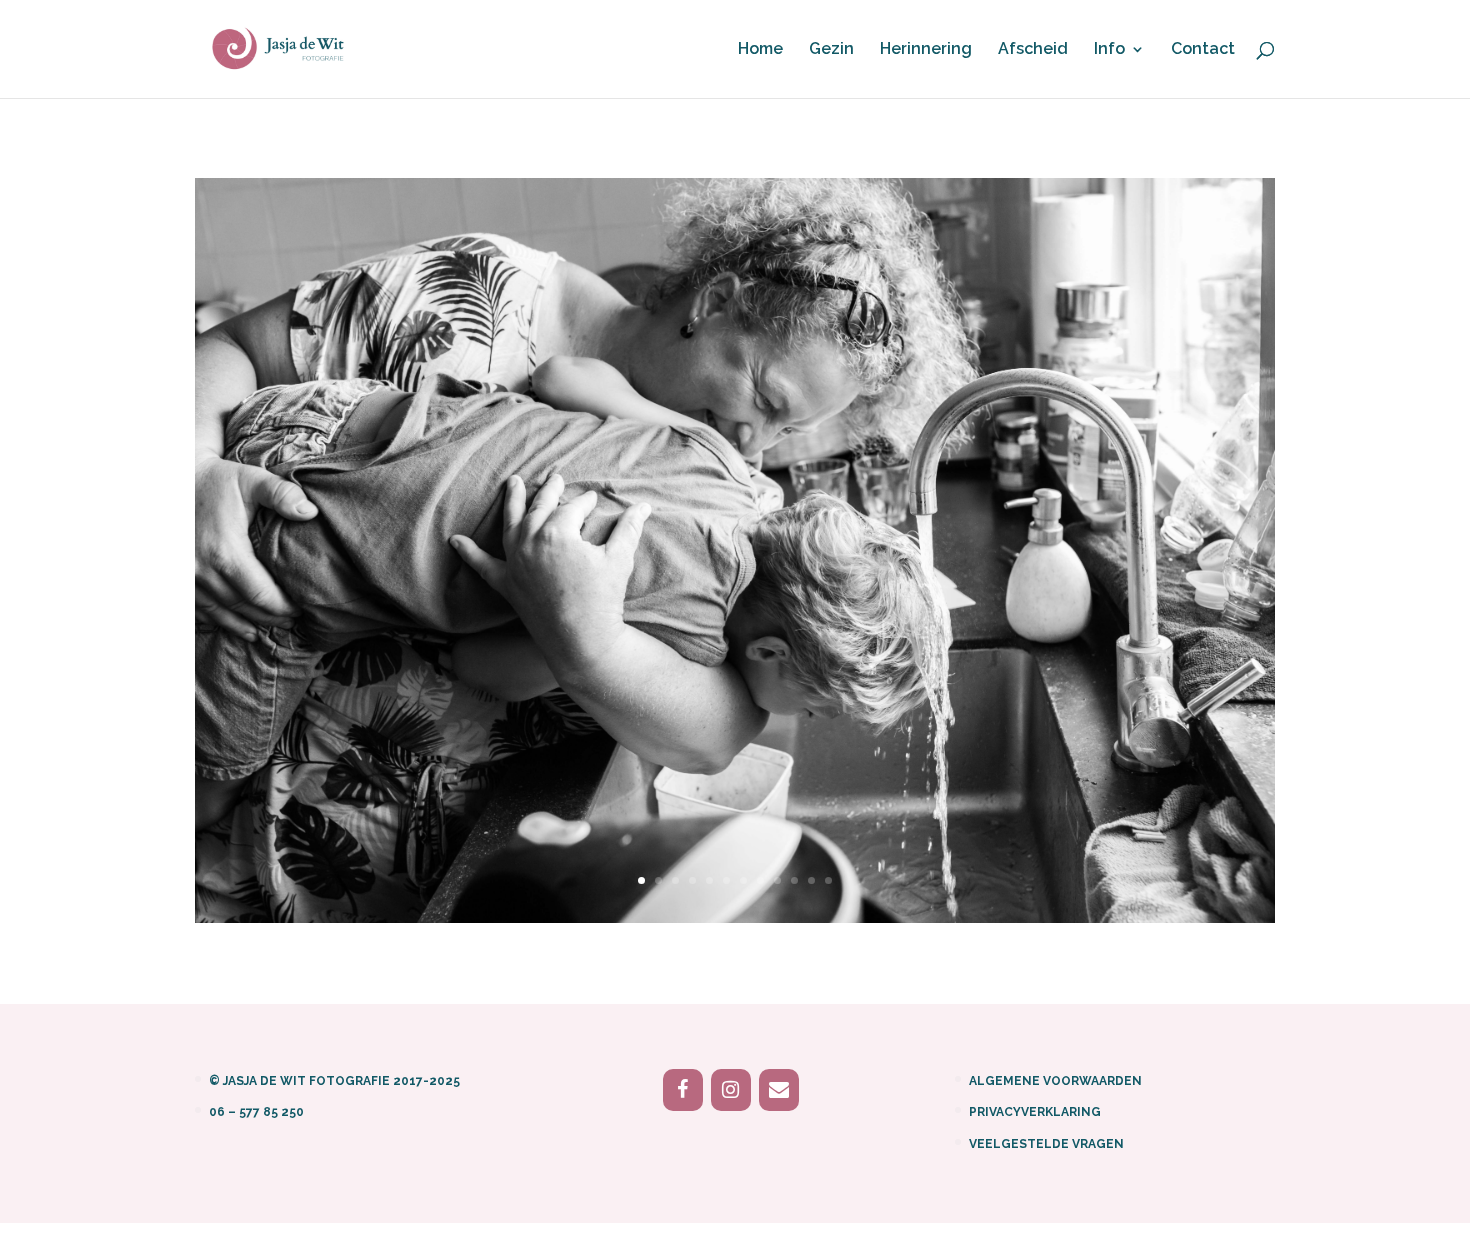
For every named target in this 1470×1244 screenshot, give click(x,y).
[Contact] (779, 1090)
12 (828, 880)
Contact (1203, 50)
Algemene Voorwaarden (1055, 1081)
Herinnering (926, 50)
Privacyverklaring (1035, 1112)
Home (760, 50)
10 (794, 880)
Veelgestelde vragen (1046, 1144)
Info (1109, 50)
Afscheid (1033, 50)
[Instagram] (731, 1090)
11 (811, 880)
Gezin (831, 50)
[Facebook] (683, 1090)
